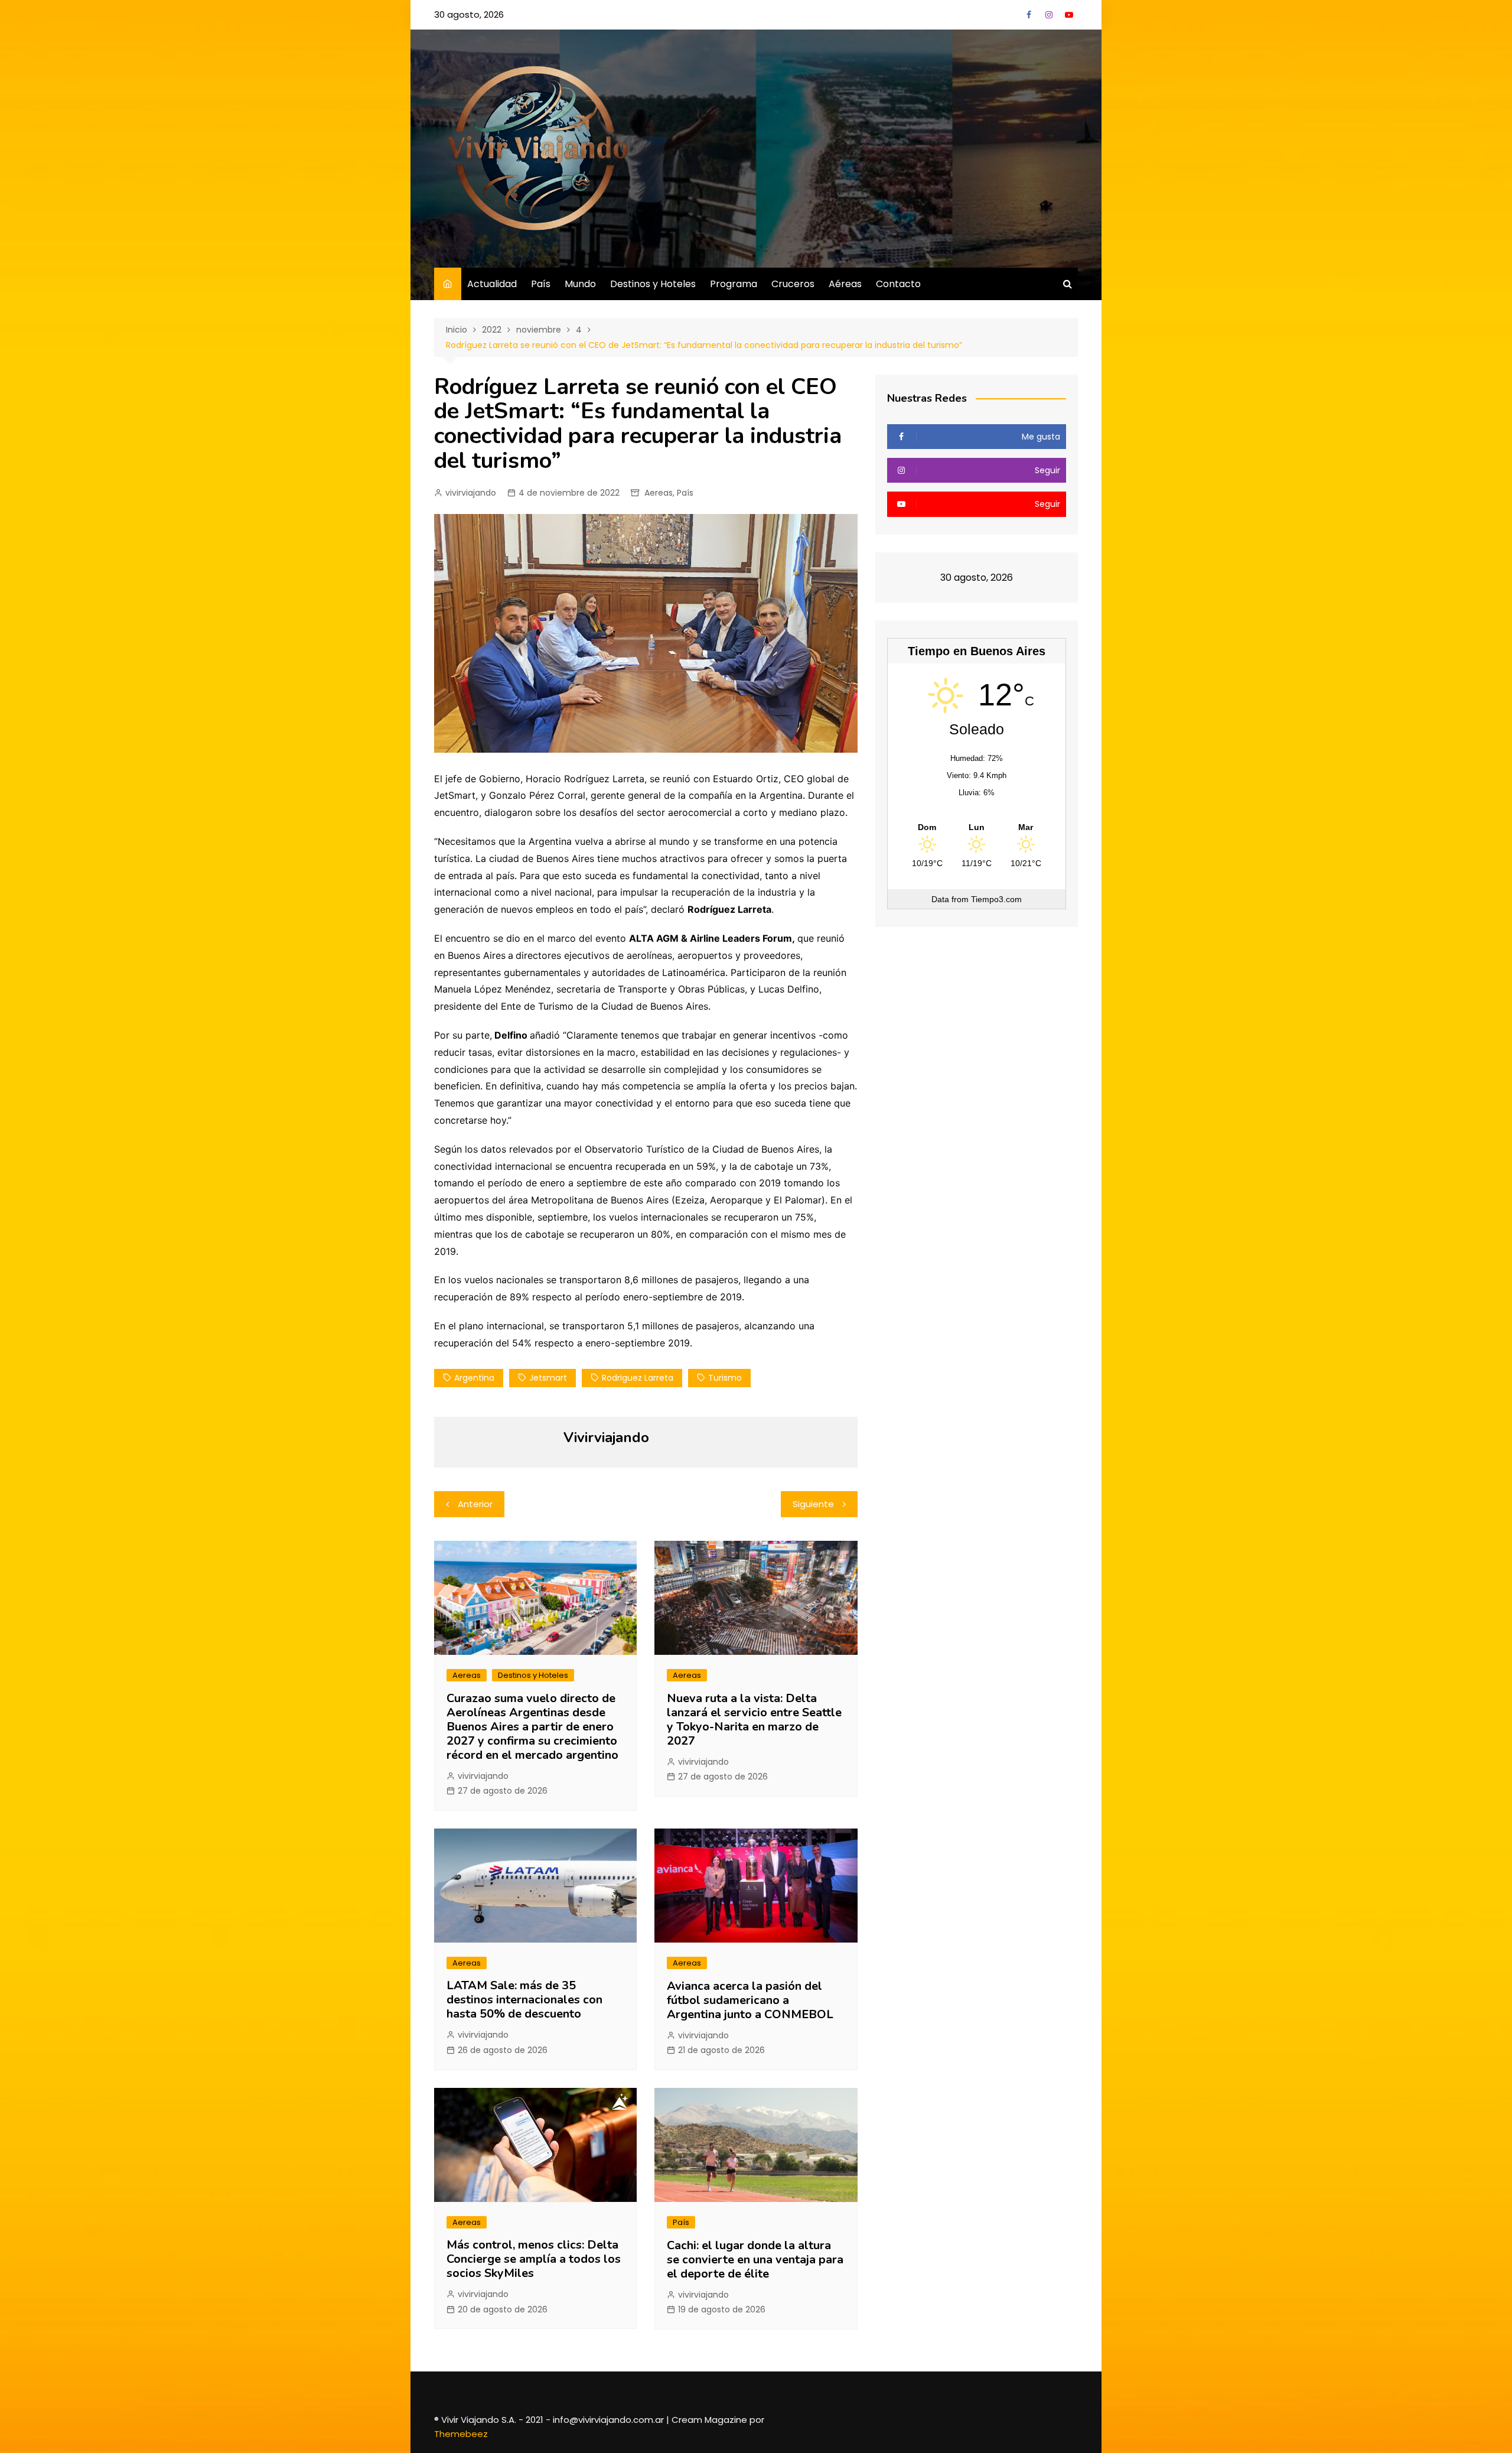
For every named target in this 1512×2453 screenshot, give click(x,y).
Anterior (475, 1504)
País (541, 284)
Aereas (659, 493)
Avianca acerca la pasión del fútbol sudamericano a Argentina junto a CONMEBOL (750, 2000)
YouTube (1069, 15)
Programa (734, 284)
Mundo (580, 284)
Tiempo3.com (996, 899)
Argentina (474, 1378)
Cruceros (793, 284)
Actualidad (492, 284)
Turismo (725, 1378)
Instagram (1049, 15)
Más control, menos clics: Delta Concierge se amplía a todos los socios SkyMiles (534, 2259)
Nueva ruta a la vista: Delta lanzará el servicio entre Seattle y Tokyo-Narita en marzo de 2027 (754, 1720)
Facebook (1029, 15)
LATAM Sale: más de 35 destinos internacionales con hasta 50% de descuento (524, 2000)
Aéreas (845, 284)
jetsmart (548, 1378)
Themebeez (461, 2434)
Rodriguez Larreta (638, 1378)
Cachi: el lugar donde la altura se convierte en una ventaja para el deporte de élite (755, 2260)
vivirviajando (471, 493)
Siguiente (813, 1504)
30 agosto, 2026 (469, 14)
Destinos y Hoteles (653, 284)
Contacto (898, 284)
